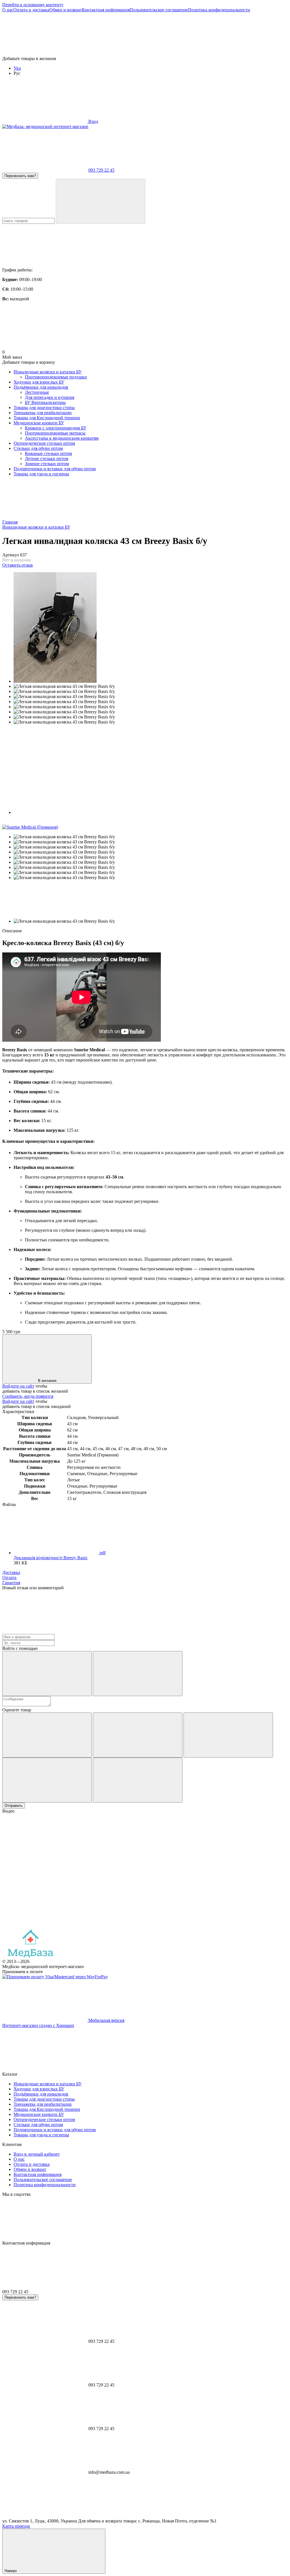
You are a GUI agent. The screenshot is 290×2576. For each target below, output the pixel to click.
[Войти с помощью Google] (138, 1674)
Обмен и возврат (66, 10)
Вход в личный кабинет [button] (37, 2154)
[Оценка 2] (138, 1735)
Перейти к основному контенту (33, 5)
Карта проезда (16, 2526)
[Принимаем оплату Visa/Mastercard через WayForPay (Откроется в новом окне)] (55, 1977)
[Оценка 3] (228, 1735)
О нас (8, 10)
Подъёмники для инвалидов (41, 387)
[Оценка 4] (47, 1780)
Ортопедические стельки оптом (44, 443)
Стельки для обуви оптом (38, 448)
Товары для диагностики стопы (44, 408)
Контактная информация (106, 10)
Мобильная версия (106, 2020)
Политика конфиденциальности (219, 10)
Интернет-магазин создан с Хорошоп (38, 2025)
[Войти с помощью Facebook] (47, 1674)
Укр (17, 68)
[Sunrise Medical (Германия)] (30, 827)
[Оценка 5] (138, 1780)
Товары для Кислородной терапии (47, 418)
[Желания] (145, 34)
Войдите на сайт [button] (18, 1386)
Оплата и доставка (31, 10)
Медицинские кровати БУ (39, 423)
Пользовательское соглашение (159, 10)
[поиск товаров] (101, 201)
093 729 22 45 (101, 170)
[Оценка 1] (47, 1735)
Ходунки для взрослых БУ (39, 382)
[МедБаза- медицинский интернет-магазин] (30, 1956)
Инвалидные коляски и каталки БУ (48, 372)
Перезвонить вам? (20, 176)
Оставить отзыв (18, 565)
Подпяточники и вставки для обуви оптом (55, 469)
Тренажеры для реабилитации (43, 413)
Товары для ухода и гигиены (41, 474)
